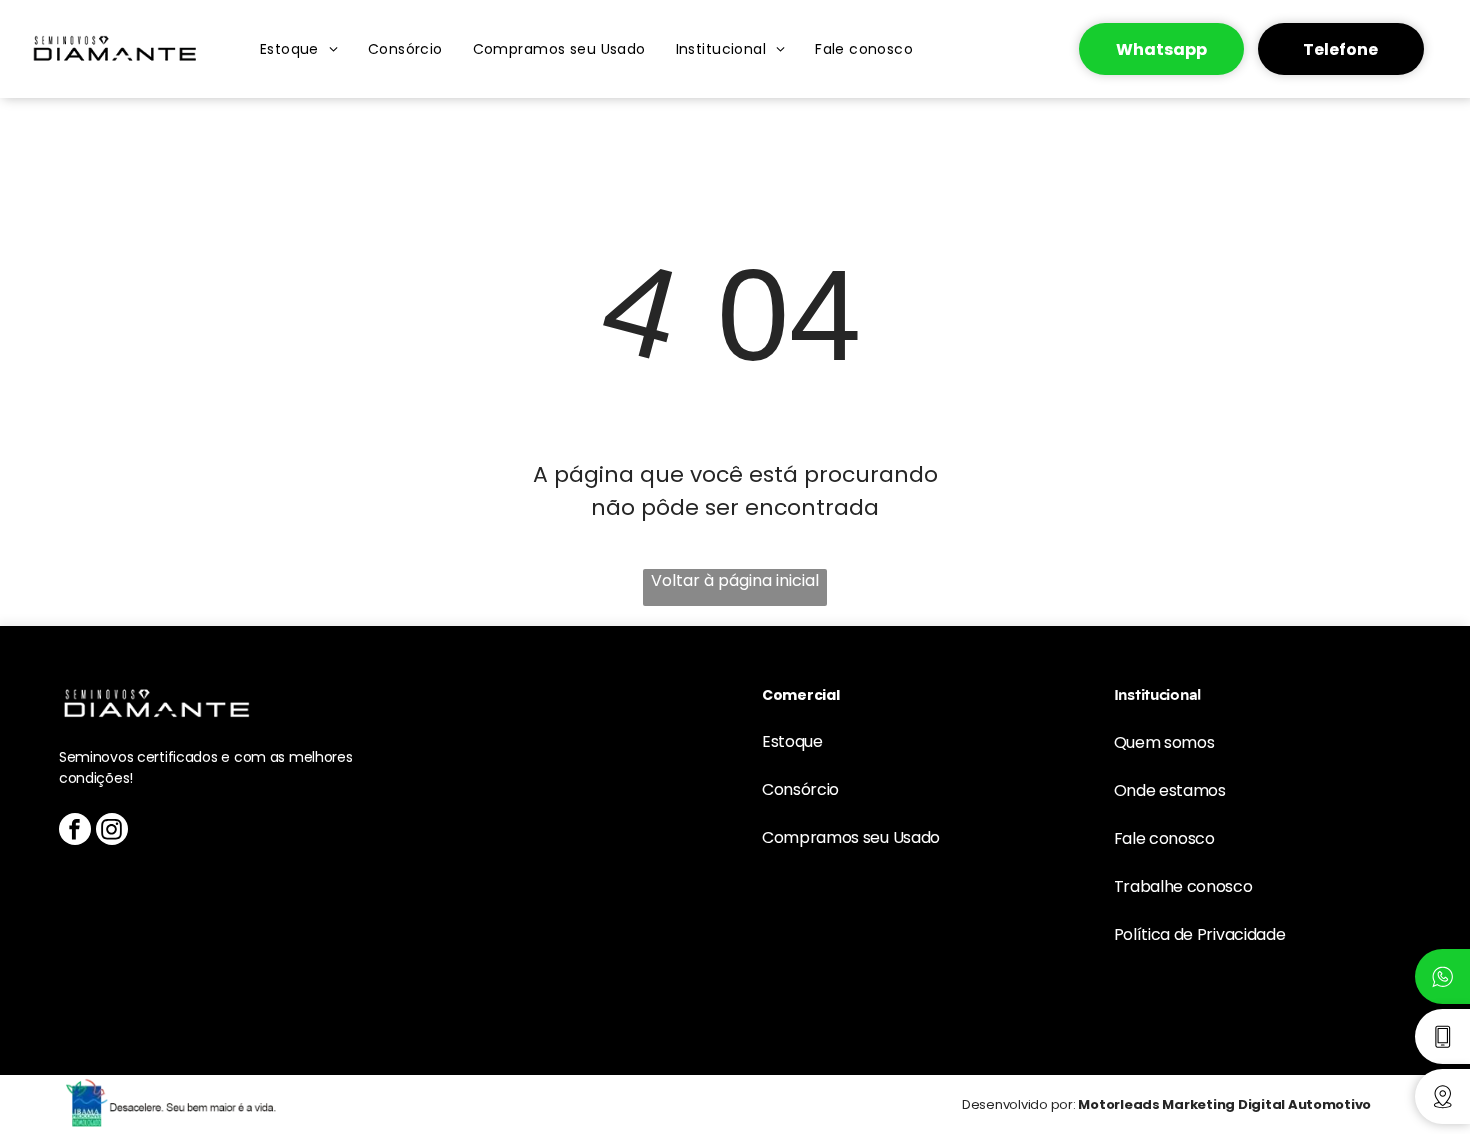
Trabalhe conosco (1183, 886)
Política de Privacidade (1200, 934)
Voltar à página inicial (735, 580)
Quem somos (1164, 742)
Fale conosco (1164, 838)
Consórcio (800, 789)
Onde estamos (1170, 790)
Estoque (792, 741)
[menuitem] (299, 49)
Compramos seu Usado (851, 837)
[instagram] (112, 831)
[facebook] (75, 831)
